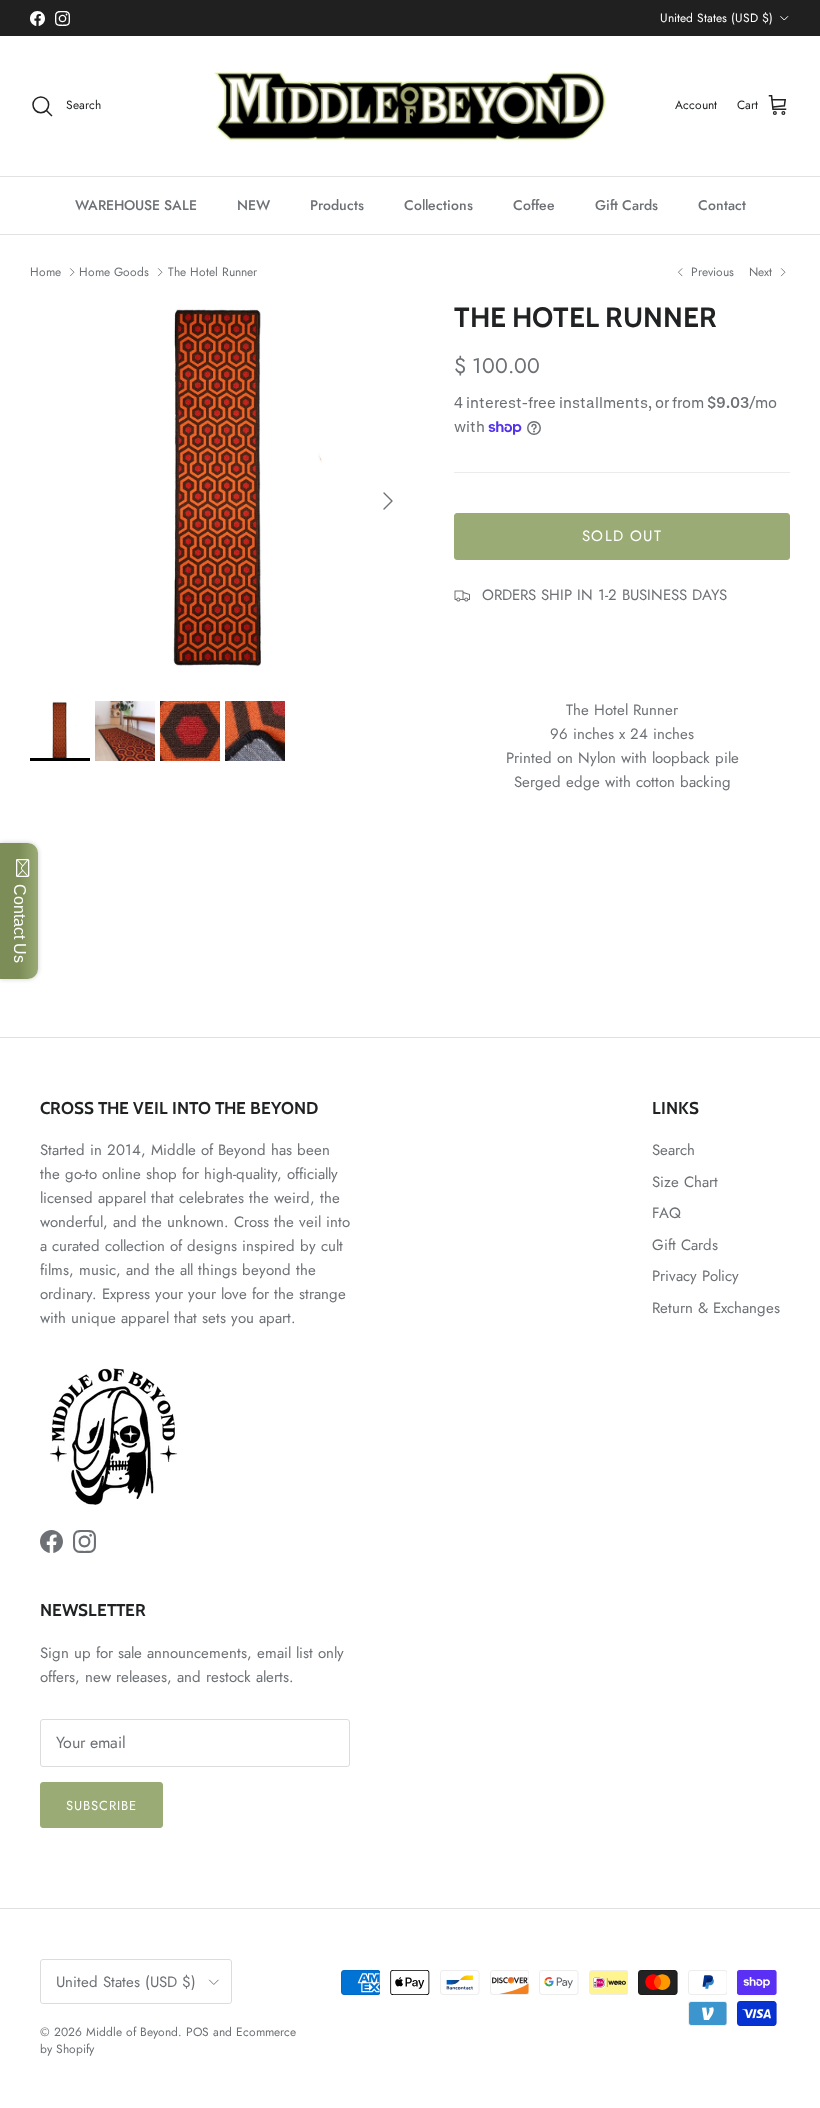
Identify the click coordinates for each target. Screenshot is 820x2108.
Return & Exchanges (716, 1308)
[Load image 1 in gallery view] (220, 491)
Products (337, 205)
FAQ (666, 1213)
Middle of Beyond (132, 2032)
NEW (253, 205)
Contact (722, 205)
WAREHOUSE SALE (136, 205)
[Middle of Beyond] (410, 106)
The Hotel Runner (212, 272)
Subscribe (101, 1805)
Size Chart (685, 1182)
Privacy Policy (695, 1276)
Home (45, 272)
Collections (438, 205)
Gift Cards (626, 205)
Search (673, 1150)
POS (197, 2032)
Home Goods (114, 272)
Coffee (534, 205)
